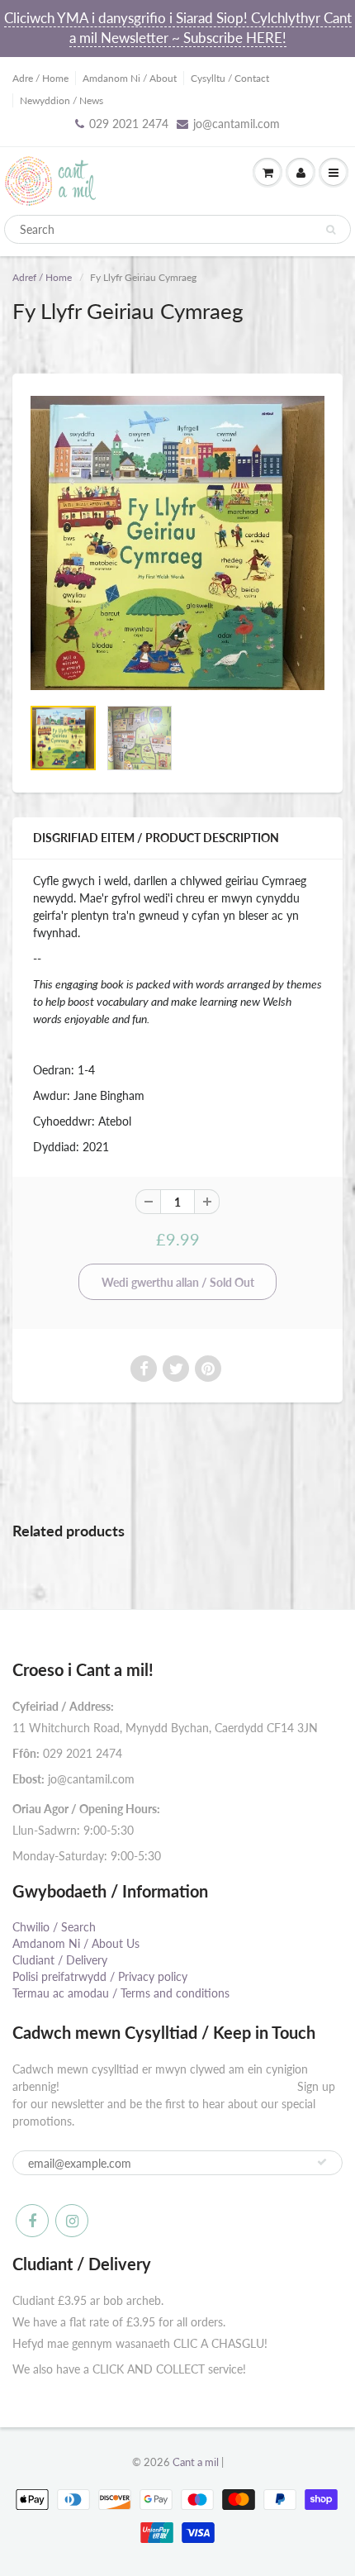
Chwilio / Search (54, 1927)
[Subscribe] (322, 2162)
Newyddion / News (62, 100)
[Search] (331, 230)
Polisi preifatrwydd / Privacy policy (100, 1976)
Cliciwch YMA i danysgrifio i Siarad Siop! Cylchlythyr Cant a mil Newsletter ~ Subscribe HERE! (178, 28)
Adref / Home (42, 277)
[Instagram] (72, 2221)
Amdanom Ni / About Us (76, 1943)
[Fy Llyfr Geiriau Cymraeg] (177, 543)
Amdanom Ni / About (130, 78)
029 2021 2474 (129, 124)
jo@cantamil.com (237, 124)
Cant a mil (196, 2462)
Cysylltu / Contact (230, 78)
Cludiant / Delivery (60, 1960)
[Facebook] (32, 2221)
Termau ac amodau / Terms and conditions (121, 1993)
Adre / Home (40, 78)
